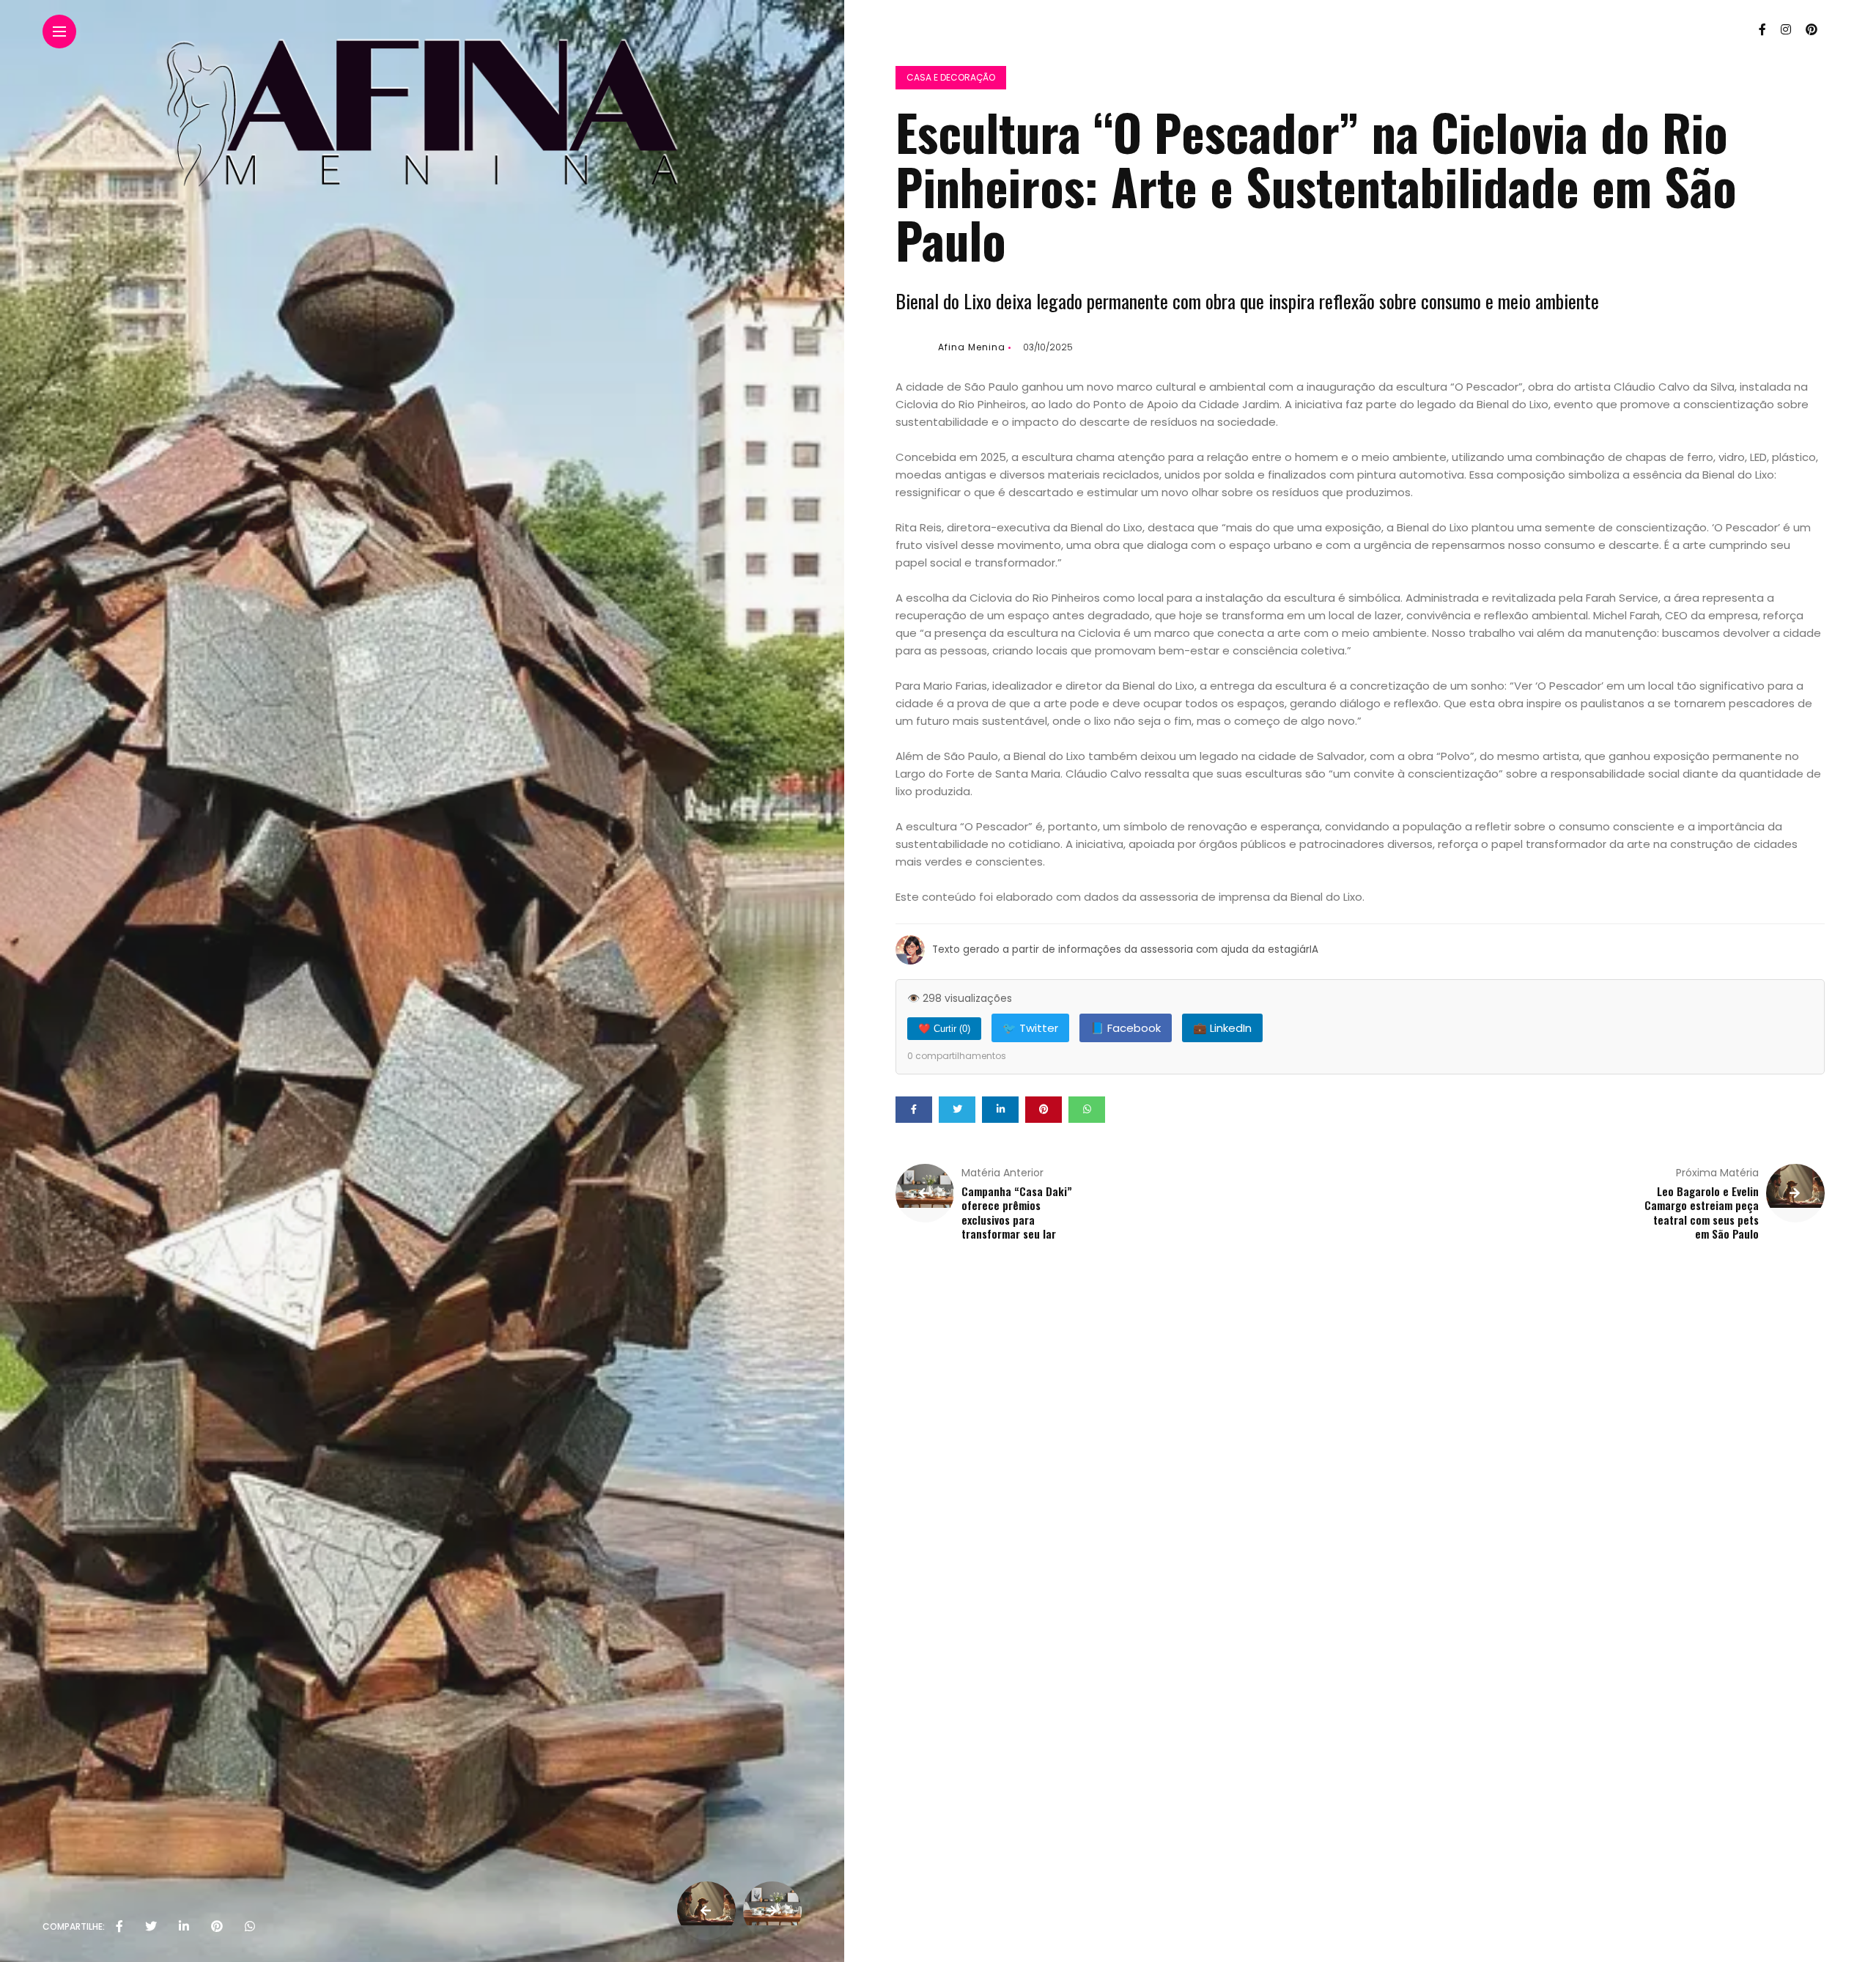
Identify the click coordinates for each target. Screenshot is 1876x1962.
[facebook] (119, 1927)
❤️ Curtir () (944, 1029)
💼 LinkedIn (1222, 1028)
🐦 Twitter (1030, 1028)
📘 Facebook (1126, 1028)
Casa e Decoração (951, 77)
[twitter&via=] (151, 1927)
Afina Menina (972, 347)
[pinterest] (217, 1927)
